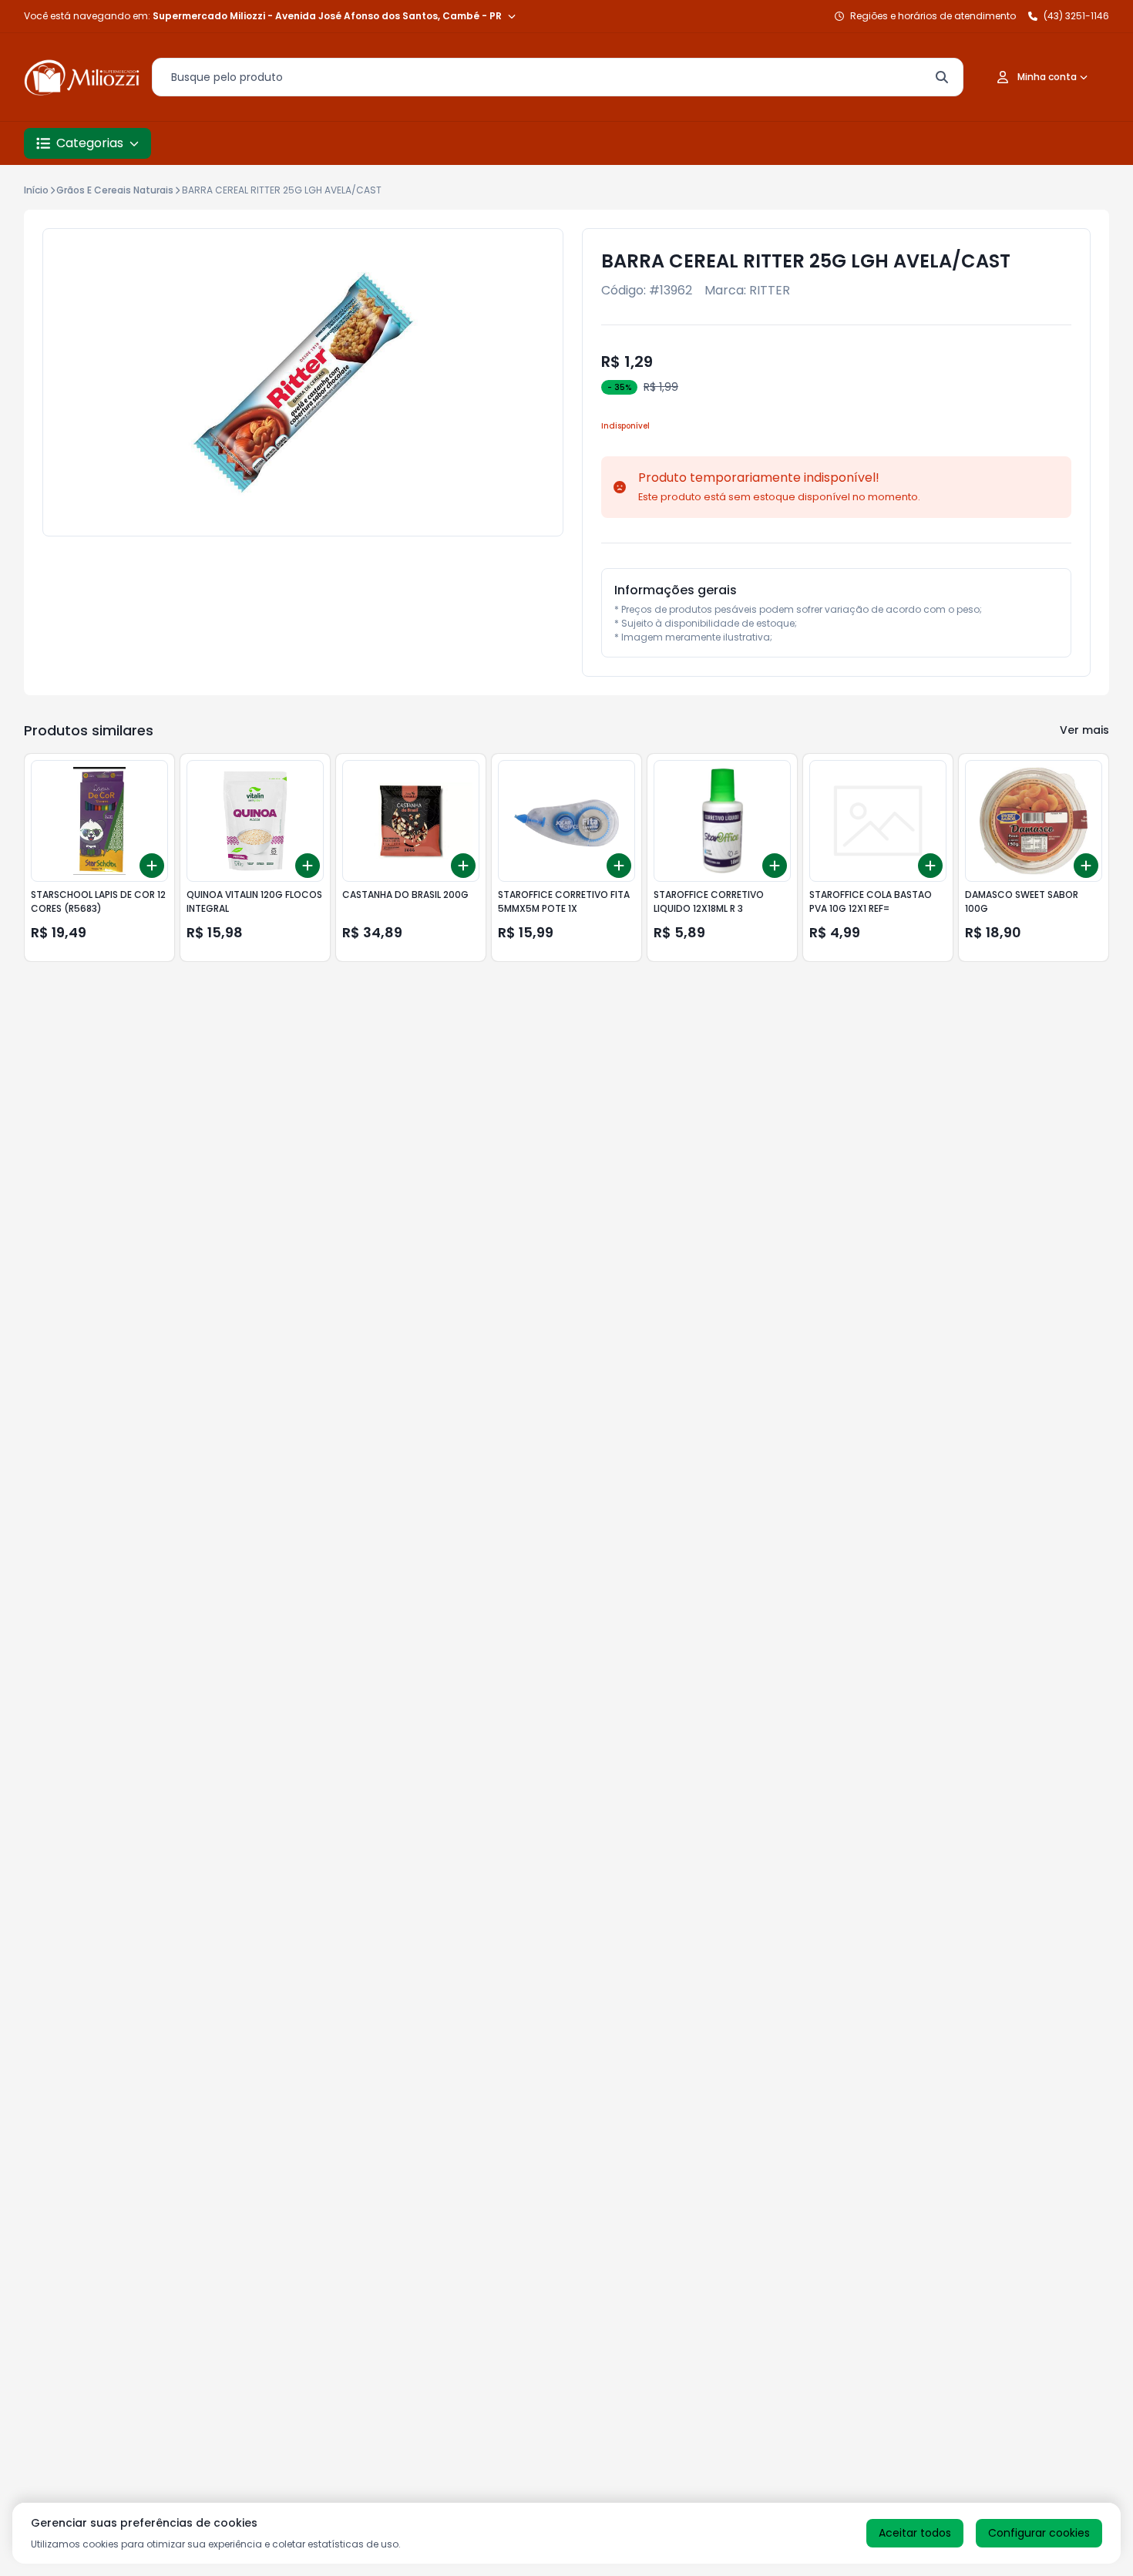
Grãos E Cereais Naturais (115, 190)
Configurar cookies (1039, 2533)
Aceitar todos (915, 2533)
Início (36, 190)
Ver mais (1084, 730)
